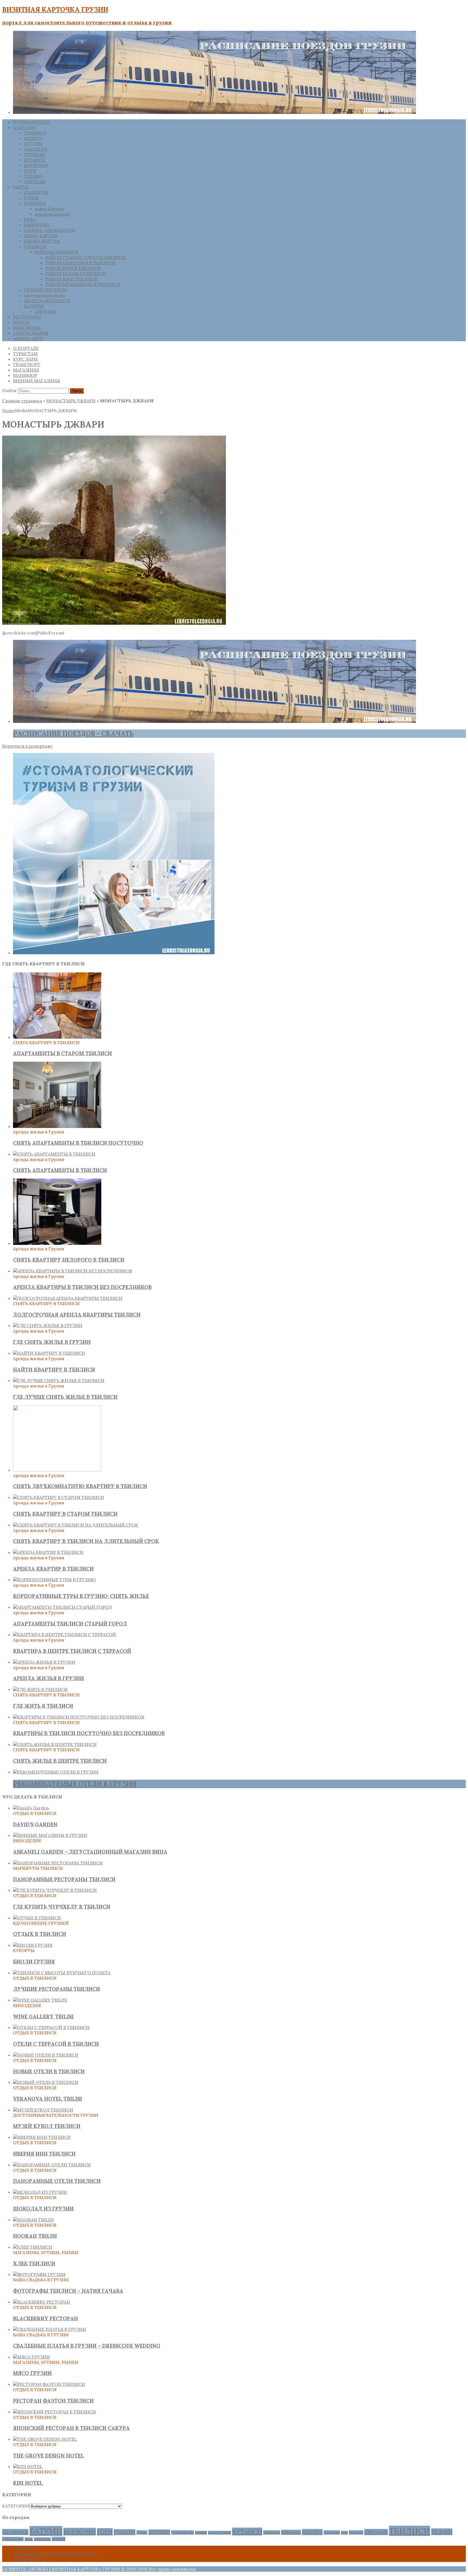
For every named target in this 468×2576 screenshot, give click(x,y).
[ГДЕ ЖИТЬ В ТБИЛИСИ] (40, 1689)
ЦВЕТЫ (21, 322)
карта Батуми (49, 209)
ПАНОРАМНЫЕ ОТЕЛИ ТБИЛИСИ (57, 2181)
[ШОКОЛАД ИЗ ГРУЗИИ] (40, 2192)
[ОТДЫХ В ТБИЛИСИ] (37, 1918)
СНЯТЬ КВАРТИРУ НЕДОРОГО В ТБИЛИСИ (69, 1260)
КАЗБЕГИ (201, 2533)
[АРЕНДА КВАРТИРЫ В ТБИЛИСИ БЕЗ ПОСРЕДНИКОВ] (73, 1271)
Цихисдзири (13, 2539)
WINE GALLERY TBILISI (43, 2016)
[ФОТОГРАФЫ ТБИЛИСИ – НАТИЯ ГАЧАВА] (39, 2274)
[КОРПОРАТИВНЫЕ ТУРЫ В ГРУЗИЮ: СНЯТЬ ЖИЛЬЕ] (54, 1580)
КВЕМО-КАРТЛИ (42, 241)
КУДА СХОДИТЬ (220, 2533)
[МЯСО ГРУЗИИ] (31, 2357)
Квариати (272, 2532)
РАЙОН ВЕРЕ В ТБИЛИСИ (73, 268)
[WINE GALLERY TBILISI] (40, 2000)
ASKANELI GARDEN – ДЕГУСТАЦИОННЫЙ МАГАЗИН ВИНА (90, 1852)
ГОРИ (30, 171)
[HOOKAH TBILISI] (33, 2220)
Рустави (356, 2532)
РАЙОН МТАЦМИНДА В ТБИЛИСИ (83, 284)
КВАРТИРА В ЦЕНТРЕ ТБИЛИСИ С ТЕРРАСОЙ (72, 1651)
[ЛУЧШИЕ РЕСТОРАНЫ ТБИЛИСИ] (62, 1973)
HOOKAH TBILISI (35, 2236)
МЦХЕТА (33, 138)
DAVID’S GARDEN (35, 1824)
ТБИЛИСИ (35, 133)
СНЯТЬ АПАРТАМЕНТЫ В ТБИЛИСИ (60, 1170)
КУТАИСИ (35, 160)
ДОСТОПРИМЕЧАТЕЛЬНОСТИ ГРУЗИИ (56, 2554)
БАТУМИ (33, 144)
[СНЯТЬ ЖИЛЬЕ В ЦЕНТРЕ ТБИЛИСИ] (55, 1744)
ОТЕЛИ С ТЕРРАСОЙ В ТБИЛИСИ (56, 2044)
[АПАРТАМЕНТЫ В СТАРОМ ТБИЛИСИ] (57, 1037)
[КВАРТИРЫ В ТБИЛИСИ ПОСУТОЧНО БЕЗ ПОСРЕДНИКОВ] (79, 1717)
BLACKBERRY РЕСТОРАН (45, 2318)
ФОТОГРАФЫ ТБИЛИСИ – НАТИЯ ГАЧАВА (68, 2291)
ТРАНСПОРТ (27, 364)
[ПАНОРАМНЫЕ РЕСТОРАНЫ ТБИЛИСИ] (58, 1863)
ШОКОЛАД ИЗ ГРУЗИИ (43, 2209)
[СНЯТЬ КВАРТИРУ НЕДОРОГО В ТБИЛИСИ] (57, 1243)
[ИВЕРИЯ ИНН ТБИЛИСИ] (42, 2137)
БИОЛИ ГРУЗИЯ (34, 1962)
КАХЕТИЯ (34, 306)
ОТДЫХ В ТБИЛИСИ (40, 1934)
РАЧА (30, 219)
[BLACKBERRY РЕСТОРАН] (42, 2302)
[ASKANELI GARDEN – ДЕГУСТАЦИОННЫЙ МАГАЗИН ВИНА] (50, 1835)
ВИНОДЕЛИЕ (27, 328)
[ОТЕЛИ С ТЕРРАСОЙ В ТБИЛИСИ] (51, 2027)
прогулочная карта (44, 295)
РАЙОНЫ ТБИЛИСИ (56, 252)
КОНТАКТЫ (26, 2548)
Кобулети (291, 2532)
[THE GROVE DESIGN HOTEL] (45, 2439)
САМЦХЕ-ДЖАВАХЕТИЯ (49, 230)
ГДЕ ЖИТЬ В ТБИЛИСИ (43, 1706)
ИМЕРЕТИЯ (36, 225)
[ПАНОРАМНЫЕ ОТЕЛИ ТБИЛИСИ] (52, 2165)
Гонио (142, 2532)
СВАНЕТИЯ (36, 192)
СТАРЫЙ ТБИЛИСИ (45, 290)
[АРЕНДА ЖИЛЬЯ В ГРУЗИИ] (44, 1662)
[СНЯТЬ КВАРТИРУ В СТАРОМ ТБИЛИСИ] (58, 1497)
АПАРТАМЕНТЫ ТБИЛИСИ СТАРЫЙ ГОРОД (70, 1624)
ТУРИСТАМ (25, 354)
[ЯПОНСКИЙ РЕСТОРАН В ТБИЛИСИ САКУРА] (54, 2412)
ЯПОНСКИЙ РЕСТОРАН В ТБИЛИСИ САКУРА (71, 2428)
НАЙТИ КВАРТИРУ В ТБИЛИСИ (54, 1370)
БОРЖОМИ (36, 165)
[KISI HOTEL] (28, 2466)
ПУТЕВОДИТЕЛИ (31, 122)
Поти (344, 2533)
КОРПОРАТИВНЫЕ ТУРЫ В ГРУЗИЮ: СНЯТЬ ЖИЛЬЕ (81, 1596)
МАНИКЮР (25, 375)
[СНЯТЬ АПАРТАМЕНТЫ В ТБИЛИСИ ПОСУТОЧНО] (57, 1126)
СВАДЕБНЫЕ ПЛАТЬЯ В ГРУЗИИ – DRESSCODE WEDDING (87, 2346)
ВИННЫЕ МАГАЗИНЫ (37, 381)
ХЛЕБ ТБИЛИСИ (34, 2264)
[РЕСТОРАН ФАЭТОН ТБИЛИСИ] (49, 2384)
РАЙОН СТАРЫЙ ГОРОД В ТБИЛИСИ (85, 257)
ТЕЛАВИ (33, 176)
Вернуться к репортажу (27, 746)
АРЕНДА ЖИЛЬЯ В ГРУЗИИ (48, 1678)
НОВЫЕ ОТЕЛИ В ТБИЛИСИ (49, 2071)
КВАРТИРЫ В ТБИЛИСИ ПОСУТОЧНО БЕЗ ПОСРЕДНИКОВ (89, 1733)
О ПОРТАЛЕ (26, 348)
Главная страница (22, 401)
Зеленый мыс (183, 2532)
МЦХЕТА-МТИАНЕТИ (47, 301)
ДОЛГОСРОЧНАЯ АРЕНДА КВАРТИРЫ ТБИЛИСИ (77, 1315)
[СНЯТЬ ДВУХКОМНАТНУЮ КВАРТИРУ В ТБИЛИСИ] (57, 1470)
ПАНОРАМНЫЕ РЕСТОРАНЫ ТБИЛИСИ (64, 1879)
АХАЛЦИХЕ (36, 149)
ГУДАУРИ (125, 2532)
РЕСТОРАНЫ (27, 317)
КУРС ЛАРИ (25, 359)
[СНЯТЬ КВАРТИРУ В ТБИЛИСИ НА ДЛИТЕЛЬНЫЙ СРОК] (76, 1525)
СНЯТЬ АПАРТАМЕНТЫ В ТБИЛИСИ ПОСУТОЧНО (78, 1143)
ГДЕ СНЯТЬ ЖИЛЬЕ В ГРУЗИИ (52, 1342)
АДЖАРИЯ (35, 203)
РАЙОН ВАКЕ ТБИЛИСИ (71, 279)
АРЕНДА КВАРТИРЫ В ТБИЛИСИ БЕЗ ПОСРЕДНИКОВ (82, 1287)
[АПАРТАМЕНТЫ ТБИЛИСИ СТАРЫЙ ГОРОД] (62, 1607)
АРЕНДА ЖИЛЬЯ (31, 333)
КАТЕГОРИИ (16, 2506)
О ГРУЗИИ (24, 127)
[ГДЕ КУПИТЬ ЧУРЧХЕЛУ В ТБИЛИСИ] (55, 1890)
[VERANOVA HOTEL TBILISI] (46, 2082)
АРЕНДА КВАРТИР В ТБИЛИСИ (53, 1569)
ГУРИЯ (31, 198)
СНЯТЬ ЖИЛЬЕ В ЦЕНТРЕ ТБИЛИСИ (60, 1761)
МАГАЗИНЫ (26, 370)
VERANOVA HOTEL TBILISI (48, 2099)
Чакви (29, 2539)
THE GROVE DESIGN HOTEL (48, 2456)
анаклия (58, 2539)
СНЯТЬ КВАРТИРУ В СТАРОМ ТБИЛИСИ (65, 1514)
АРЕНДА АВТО (28, 338)
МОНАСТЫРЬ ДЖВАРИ (71, 401)
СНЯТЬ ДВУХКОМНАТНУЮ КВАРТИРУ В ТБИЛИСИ (80, 1486)
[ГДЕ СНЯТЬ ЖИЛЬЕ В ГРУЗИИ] (48, 1325)
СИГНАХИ (35, 182)
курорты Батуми (52, 214)
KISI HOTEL (28, 2483)
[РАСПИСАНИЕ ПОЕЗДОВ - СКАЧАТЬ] (214, 721)
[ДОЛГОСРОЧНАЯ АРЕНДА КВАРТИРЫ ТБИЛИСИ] (68, 1298)
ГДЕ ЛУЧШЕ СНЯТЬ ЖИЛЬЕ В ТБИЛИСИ (65, 1397)
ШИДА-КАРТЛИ (41, 236)
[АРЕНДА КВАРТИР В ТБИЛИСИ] (48, 1552)
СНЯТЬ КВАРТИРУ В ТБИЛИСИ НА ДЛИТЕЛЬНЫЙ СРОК (86, 1541)
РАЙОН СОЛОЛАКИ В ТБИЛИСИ (81, 263)
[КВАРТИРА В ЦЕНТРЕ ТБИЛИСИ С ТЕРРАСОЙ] (64, 1634)
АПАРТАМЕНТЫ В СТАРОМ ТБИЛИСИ (62, 1053)
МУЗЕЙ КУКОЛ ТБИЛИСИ (47, 2126)
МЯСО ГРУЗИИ (32, 2373)
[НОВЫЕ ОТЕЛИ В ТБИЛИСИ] (46, 2055)
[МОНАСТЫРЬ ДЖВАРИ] (114, 623)
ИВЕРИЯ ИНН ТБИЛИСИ (44, 2154)
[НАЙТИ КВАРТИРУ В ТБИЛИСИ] (49, 1353)
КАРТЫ (21, 187)
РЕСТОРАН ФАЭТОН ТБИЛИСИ (53, 2401)
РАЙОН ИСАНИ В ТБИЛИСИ (76, 274)
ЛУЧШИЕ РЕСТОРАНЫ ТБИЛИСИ (56, 1989)
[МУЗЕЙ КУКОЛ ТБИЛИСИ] (43, 2110)
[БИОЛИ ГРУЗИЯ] (33, 1945)
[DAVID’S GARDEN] (31, 1808)
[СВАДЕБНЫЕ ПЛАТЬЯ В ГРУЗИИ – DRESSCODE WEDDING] (50, 2329)
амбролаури (42, 2539)
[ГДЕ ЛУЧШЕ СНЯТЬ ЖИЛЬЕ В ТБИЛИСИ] (59, 1380)
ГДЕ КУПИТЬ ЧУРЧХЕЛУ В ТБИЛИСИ (62, 1907)
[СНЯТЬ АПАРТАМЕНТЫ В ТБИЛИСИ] (54, 1154)
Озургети (332, 2532)
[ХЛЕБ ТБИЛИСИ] (33, 2247)
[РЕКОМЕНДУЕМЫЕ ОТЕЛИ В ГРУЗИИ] (56, 1772)
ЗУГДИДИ (34, 154)
